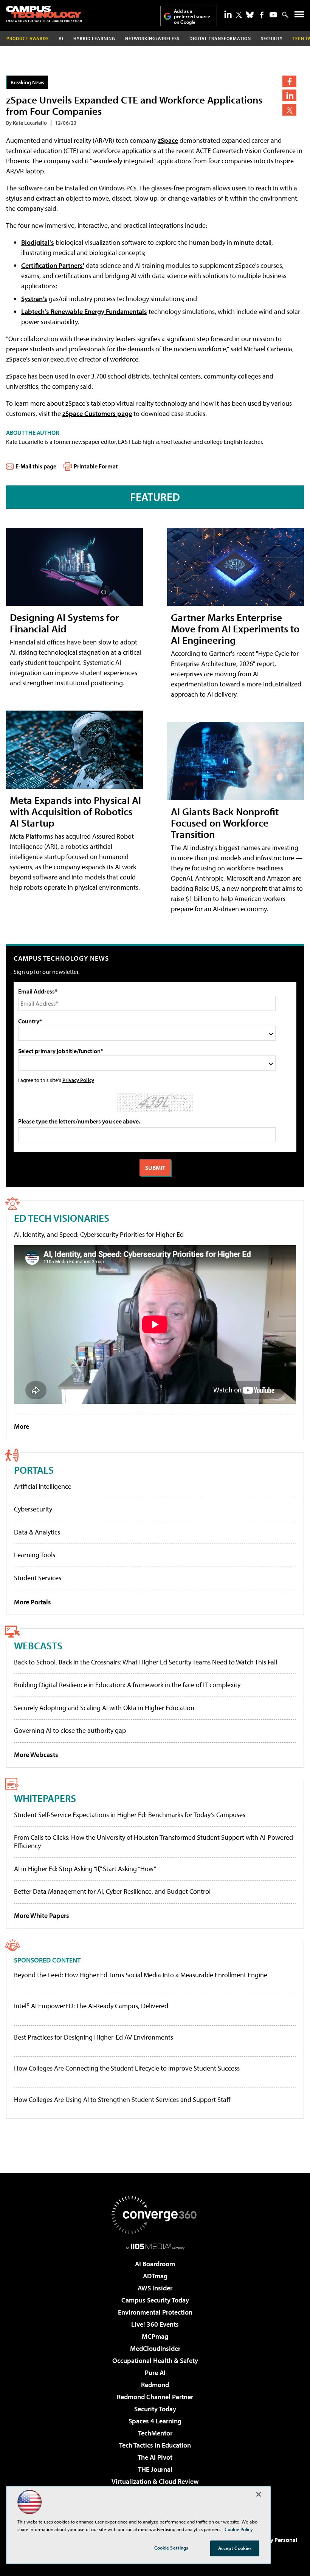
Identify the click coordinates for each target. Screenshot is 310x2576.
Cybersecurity (33, 1509)
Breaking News (27, 82)
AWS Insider (155, 2288)
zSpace (168, 140)
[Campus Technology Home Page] (44, 14)
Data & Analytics (37, 1532)
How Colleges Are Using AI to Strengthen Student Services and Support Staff (122, 2100)
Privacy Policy (78, 1080)
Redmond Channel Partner (155, 2397)
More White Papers (42, 1915)
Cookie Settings (171, 2548)
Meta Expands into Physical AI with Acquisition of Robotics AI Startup (75, 811)
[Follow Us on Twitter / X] (239, 15)
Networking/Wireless (152, 38)
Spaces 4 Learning (155, 2421)
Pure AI (155, 2373)
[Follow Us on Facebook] (262, 15)
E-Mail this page (36, 466)
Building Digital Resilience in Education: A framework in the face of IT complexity (127, 1685)
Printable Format (96, 466)
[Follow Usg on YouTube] (273, 15)
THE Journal (155, 2469)
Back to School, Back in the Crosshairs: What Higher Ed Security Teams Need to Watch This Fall (146, 1662)
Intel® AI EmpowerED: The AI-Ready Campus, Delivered (91, 2006)
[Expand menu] (299, 16)
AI (61, 38)
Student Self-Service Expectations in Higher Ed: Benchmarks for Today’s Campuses (130, 1815)
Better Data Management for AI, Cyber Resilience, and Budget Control (112, 1891)
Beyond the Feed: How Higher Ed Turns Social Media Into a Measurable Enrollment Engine (141, 1975)
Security (272, 38)
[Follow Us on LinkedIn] (228, 14)
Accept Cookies (235, 2548)
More (22, 1426)
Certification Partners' (53, 265)
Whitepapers (45, 1798)
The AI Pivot (155, 2457)
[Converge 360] (155, 2215)
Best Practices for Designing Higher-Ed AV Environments (94, 2037)
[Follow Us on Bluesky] (250, 15)
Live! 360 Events (155, 2324)
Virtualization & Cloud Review (155, 2481)
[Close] (259, 2494)
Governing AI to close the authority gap (70, 1730)
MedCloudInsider (155, 2348)
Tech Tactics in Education (155, 2445)
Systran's (34, 299)
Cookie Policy (239, 2529)
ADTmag (155, 2276)
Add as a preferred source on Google (192, 16)
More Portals (33, 1602)
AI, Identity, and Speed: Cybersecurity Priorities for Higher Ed (99, 1234)
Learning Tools (35, 1555)
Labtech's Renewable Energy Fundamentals (84, 311)
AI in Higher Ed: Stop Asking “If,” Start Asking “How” (85, 1869)
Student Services (38, 1578)
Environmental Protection (155, 2312)
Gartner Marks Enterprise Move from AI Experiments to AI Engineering (235, 628)
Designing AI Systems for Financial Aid (64, 623)
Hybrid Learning (94, 38)
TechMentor (155, 2433)
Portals (34, 1470)
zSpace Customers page (97, 413)
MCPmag (155, 2336)
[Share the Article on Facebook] (289, 81)
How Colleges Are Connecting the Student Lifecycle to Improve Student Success (127, 2068)
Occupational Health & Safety (155, 2360)
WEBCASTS (38, 1645)
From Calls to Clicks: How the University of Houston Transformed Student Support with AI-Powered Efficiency (153, 1841)
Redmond (155, 2385)
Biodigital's (38, 242)
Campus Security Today (155, 2300)
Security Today (155, 2409)
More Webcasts (36, 1755)
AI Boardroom (155, 2264)
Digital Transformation (220, 38)
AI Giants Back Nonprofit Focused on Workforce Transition (225, 823)
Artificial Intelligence (43, 1486)
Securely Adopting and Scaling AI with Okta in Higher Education (104, 1708)
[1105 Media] (155, 2246)
